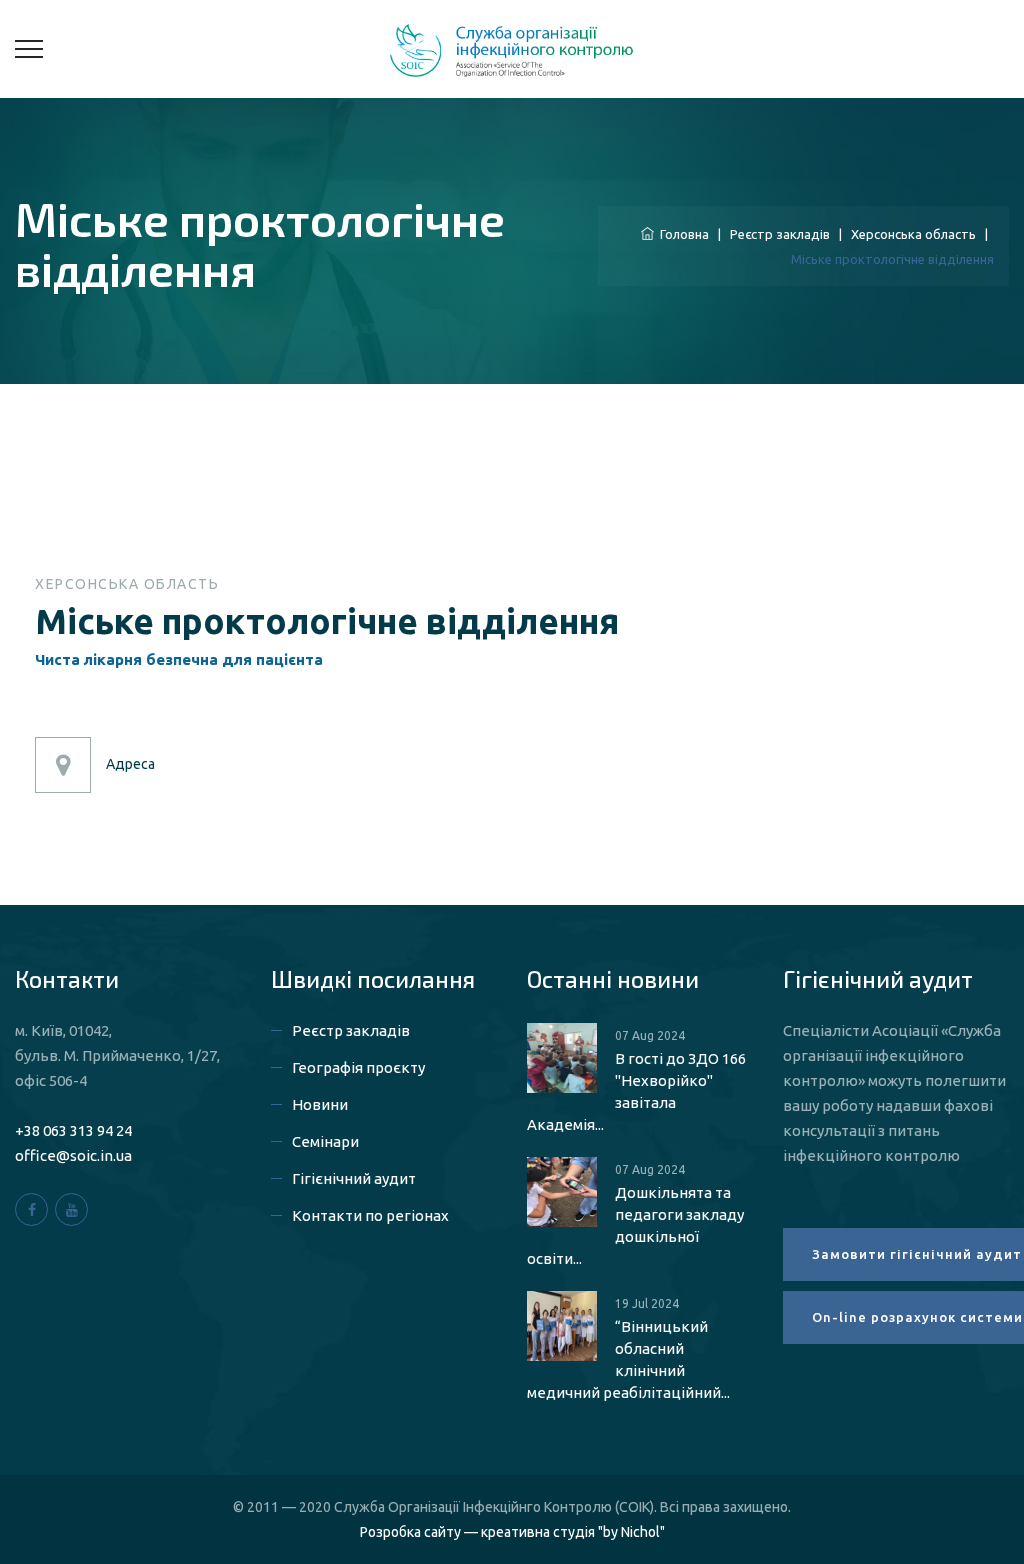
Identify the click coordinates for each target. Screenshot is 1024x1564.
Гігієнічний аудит (354, 1178)
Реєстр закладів (780, 234)
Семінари (325, 1141)
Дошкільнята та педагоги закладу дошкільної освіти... (635, 1225)
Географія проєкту (358, 1067)
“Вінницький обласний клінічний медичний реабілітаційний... (628, 1359)
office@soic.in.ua (73, 1155)
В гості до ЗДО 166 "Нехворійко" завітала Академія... (636, 1091)
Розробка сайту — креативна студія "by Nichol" (512, 1532)
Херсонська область (913, 234)
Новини (320, 1104)
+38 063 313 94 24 (73, 1130)
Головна (681, 234)
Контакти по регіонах (370, 1215)
